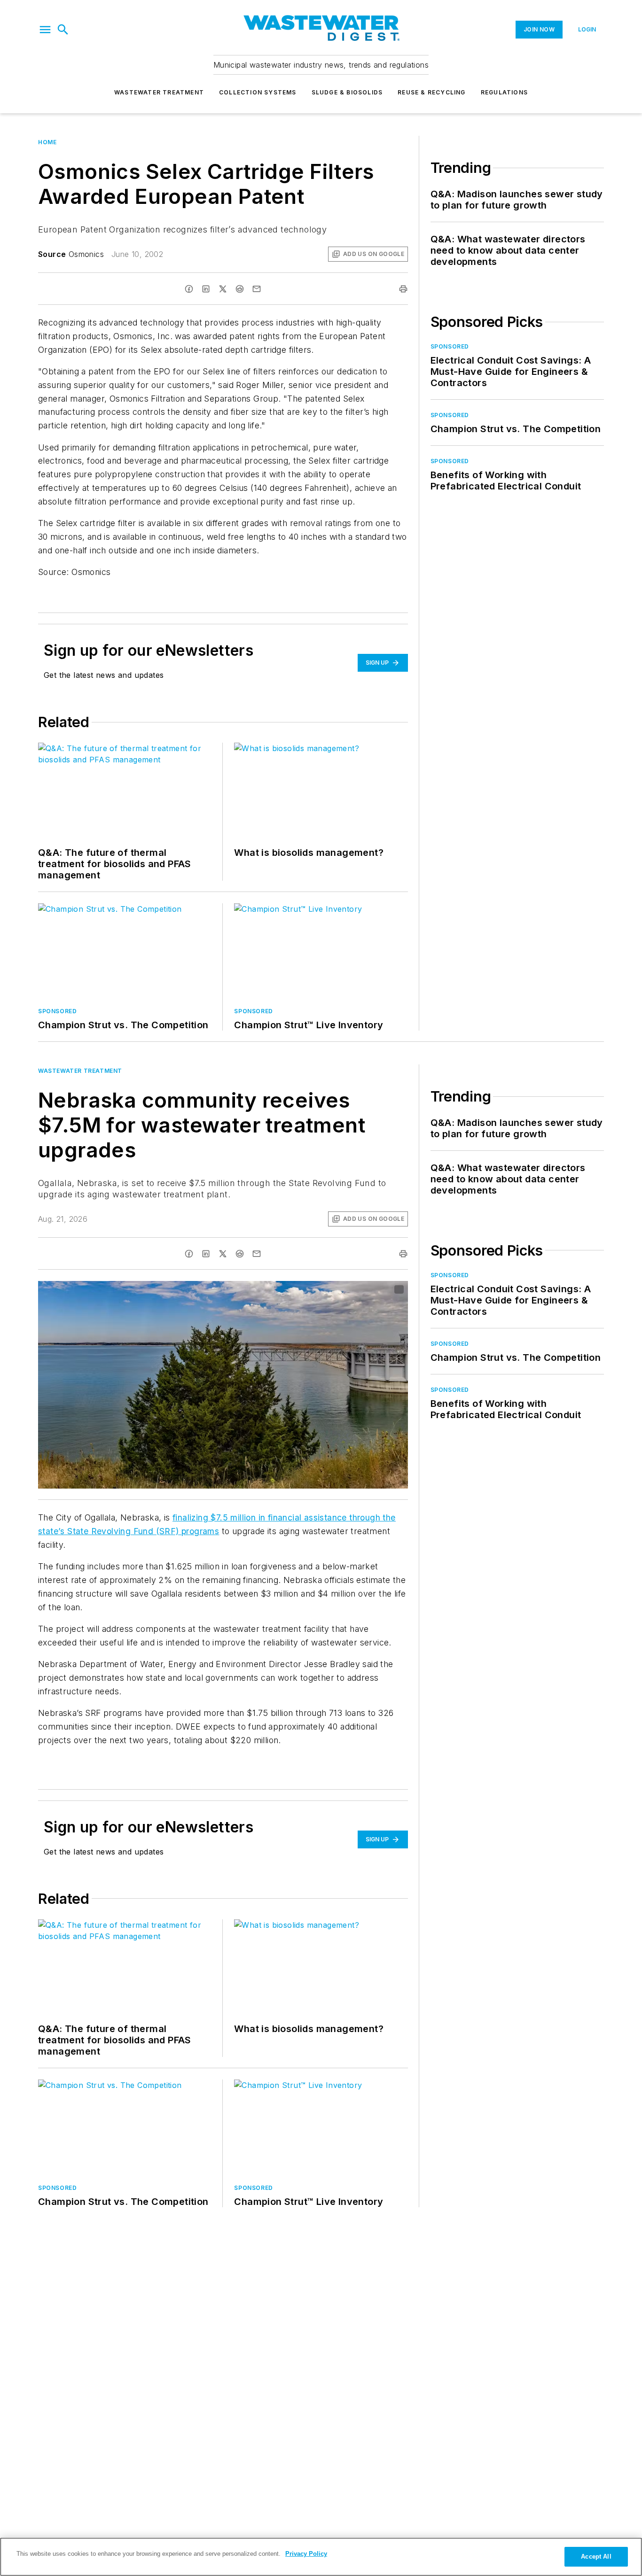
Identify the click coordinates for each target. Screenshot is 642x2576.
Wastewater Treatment (159, 92)
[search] (63, 30)
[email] (257, 289)
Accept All (596, 2557)
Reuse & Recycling (431, 92)
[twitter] (223, 289)
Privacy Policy (306, 2554)
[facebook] (189, 289)
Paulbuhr (330, 1290)
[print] (403, 289)
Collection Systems (258, 92)
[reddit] (240, 289)
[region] (321, 2557)
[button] (45, 30)
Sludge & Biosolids (347, 92)
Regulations (504, 92)
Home (47, 142)
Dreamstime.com (370, 1290)
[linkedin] (206, 289)
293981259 (293, 1290)
